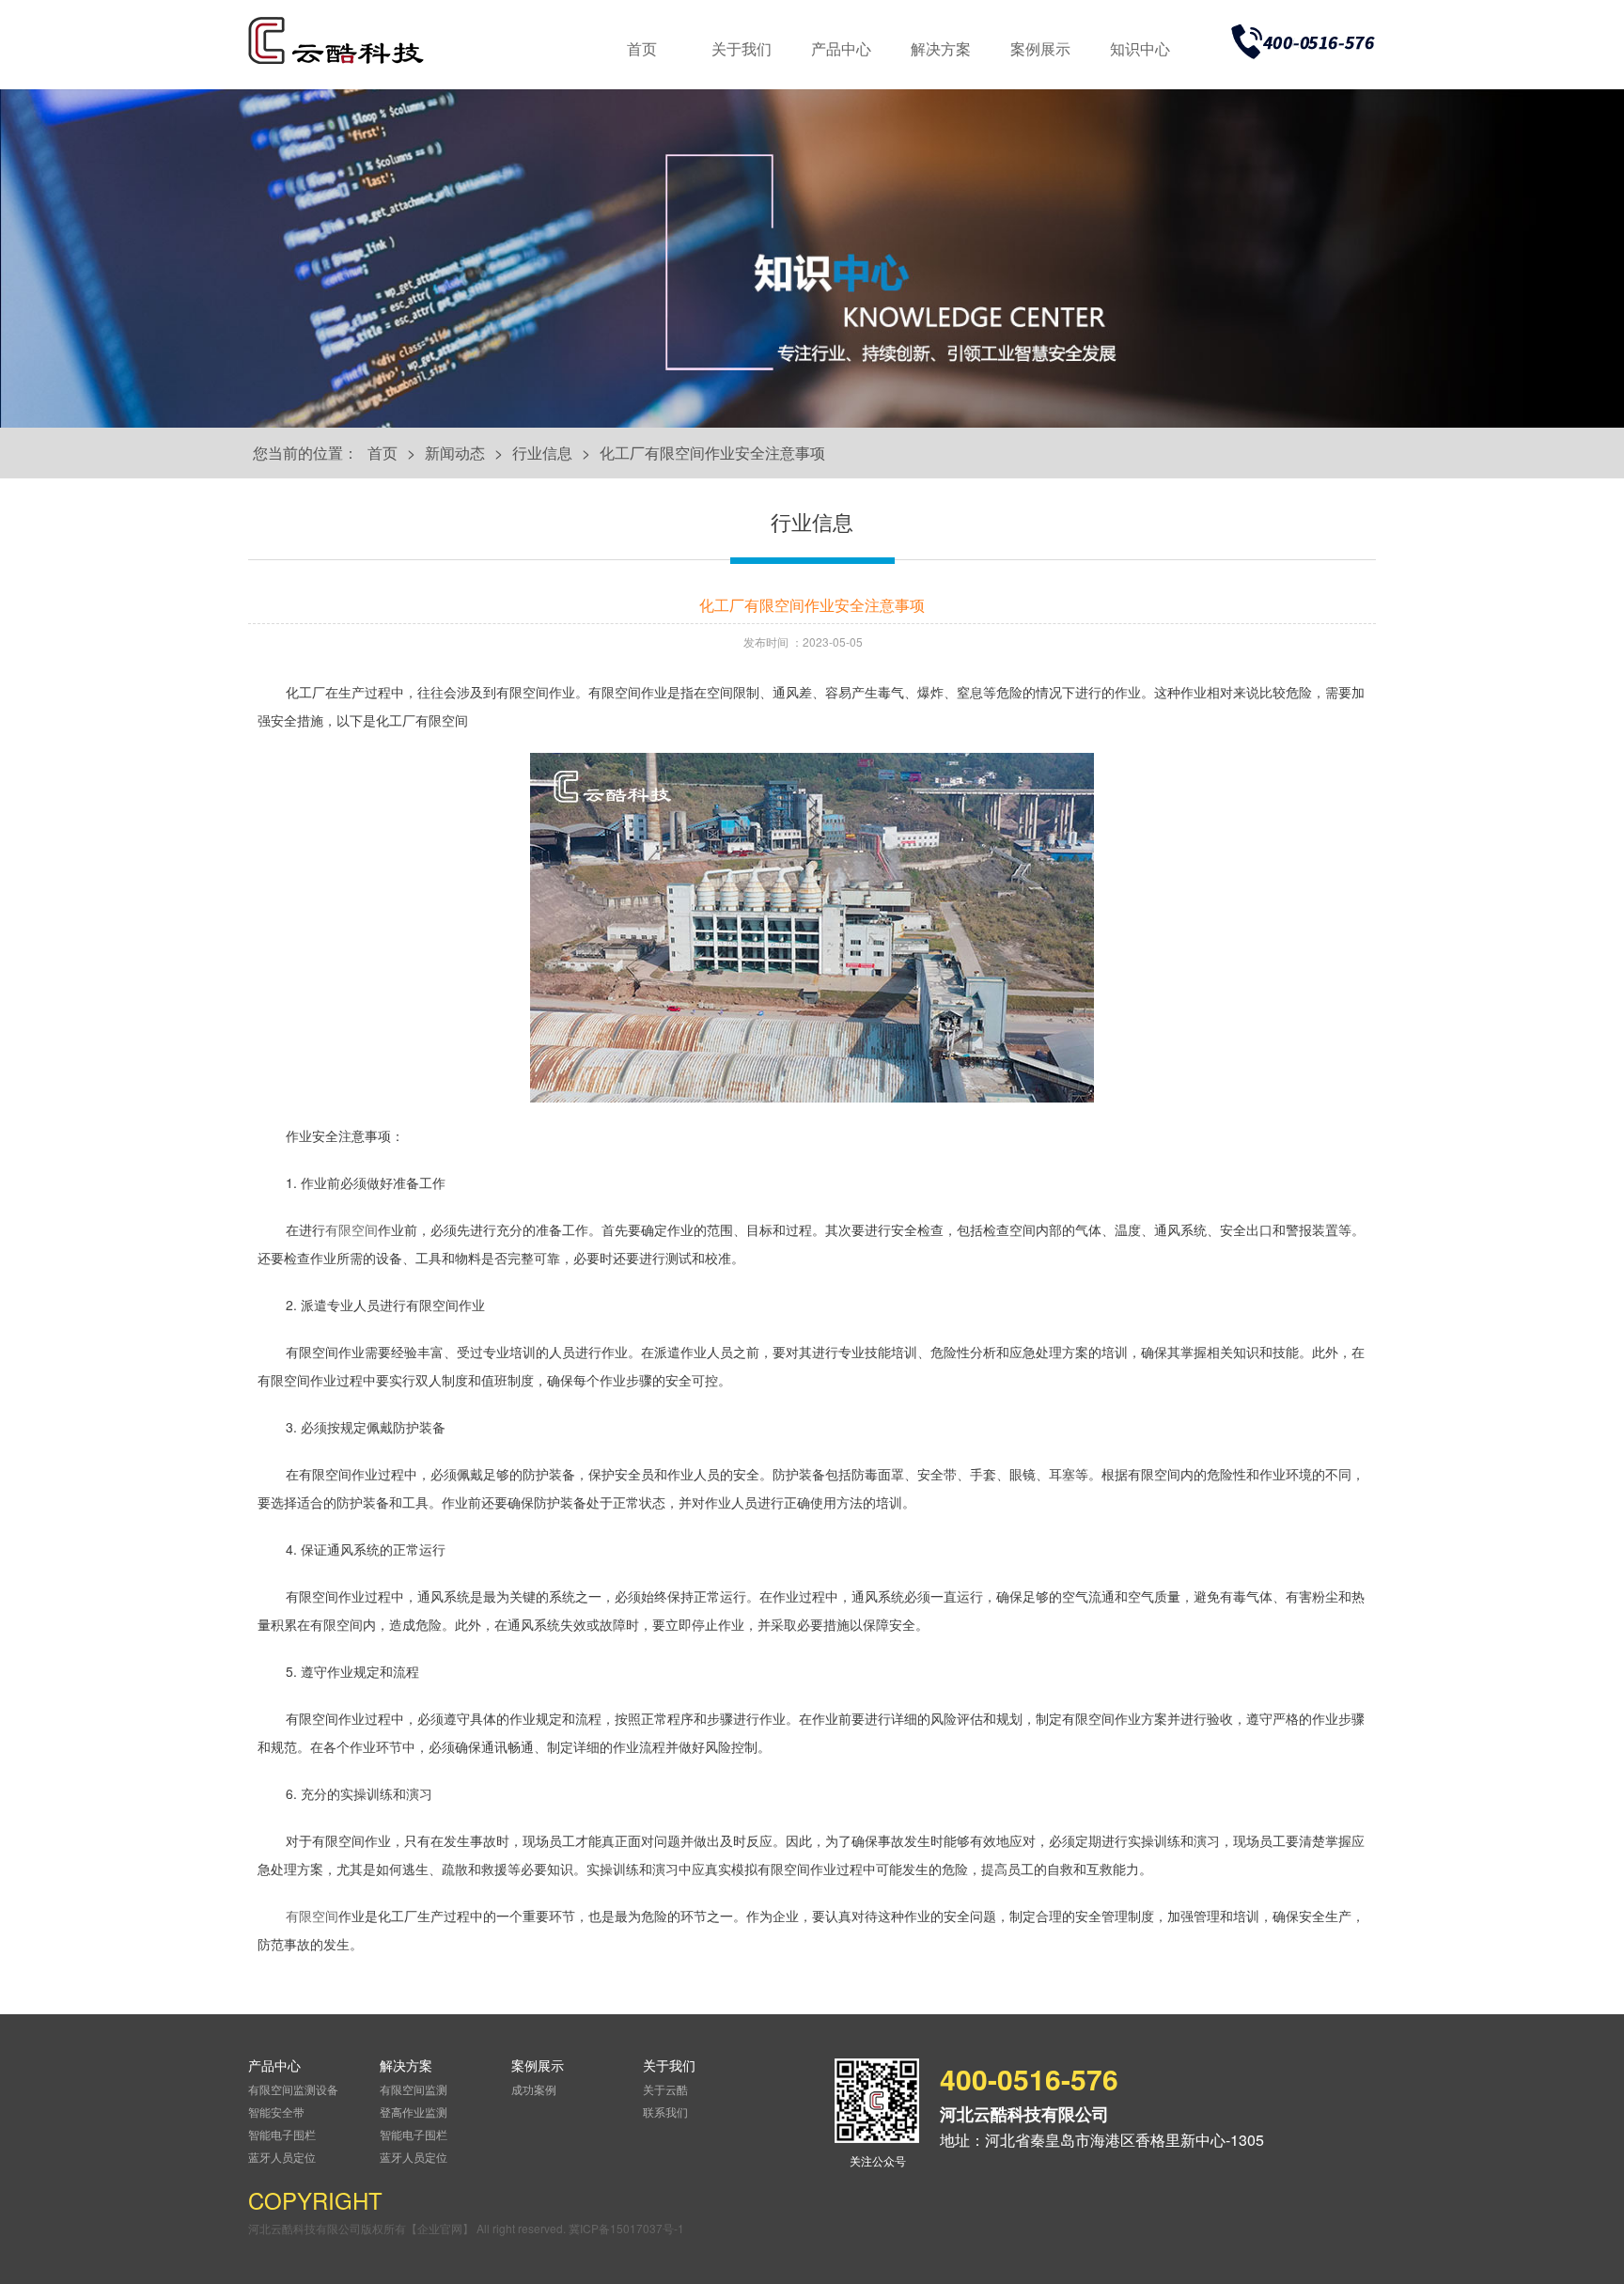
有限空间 (351, 1229)
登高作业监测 (414, 2112)
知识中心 (1140, 48)
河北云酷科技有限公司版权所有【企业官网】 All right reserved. (408, 2228)
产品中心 (841, 48)
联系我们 (665, 2112)
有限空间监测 (414, 2089)
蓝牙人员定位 (282, 2157)
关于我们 (742, 48)
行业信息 (542, 453)
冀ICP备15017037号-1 (626, 2228)
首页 (642, 48)
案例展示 (1040, 48)
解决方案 (941, 48)
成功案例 (534, 2089)
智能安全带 (276, 2112)
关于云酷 (665, 2089)
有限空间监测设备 (293, 2089)
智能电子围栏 (282, 2134)
